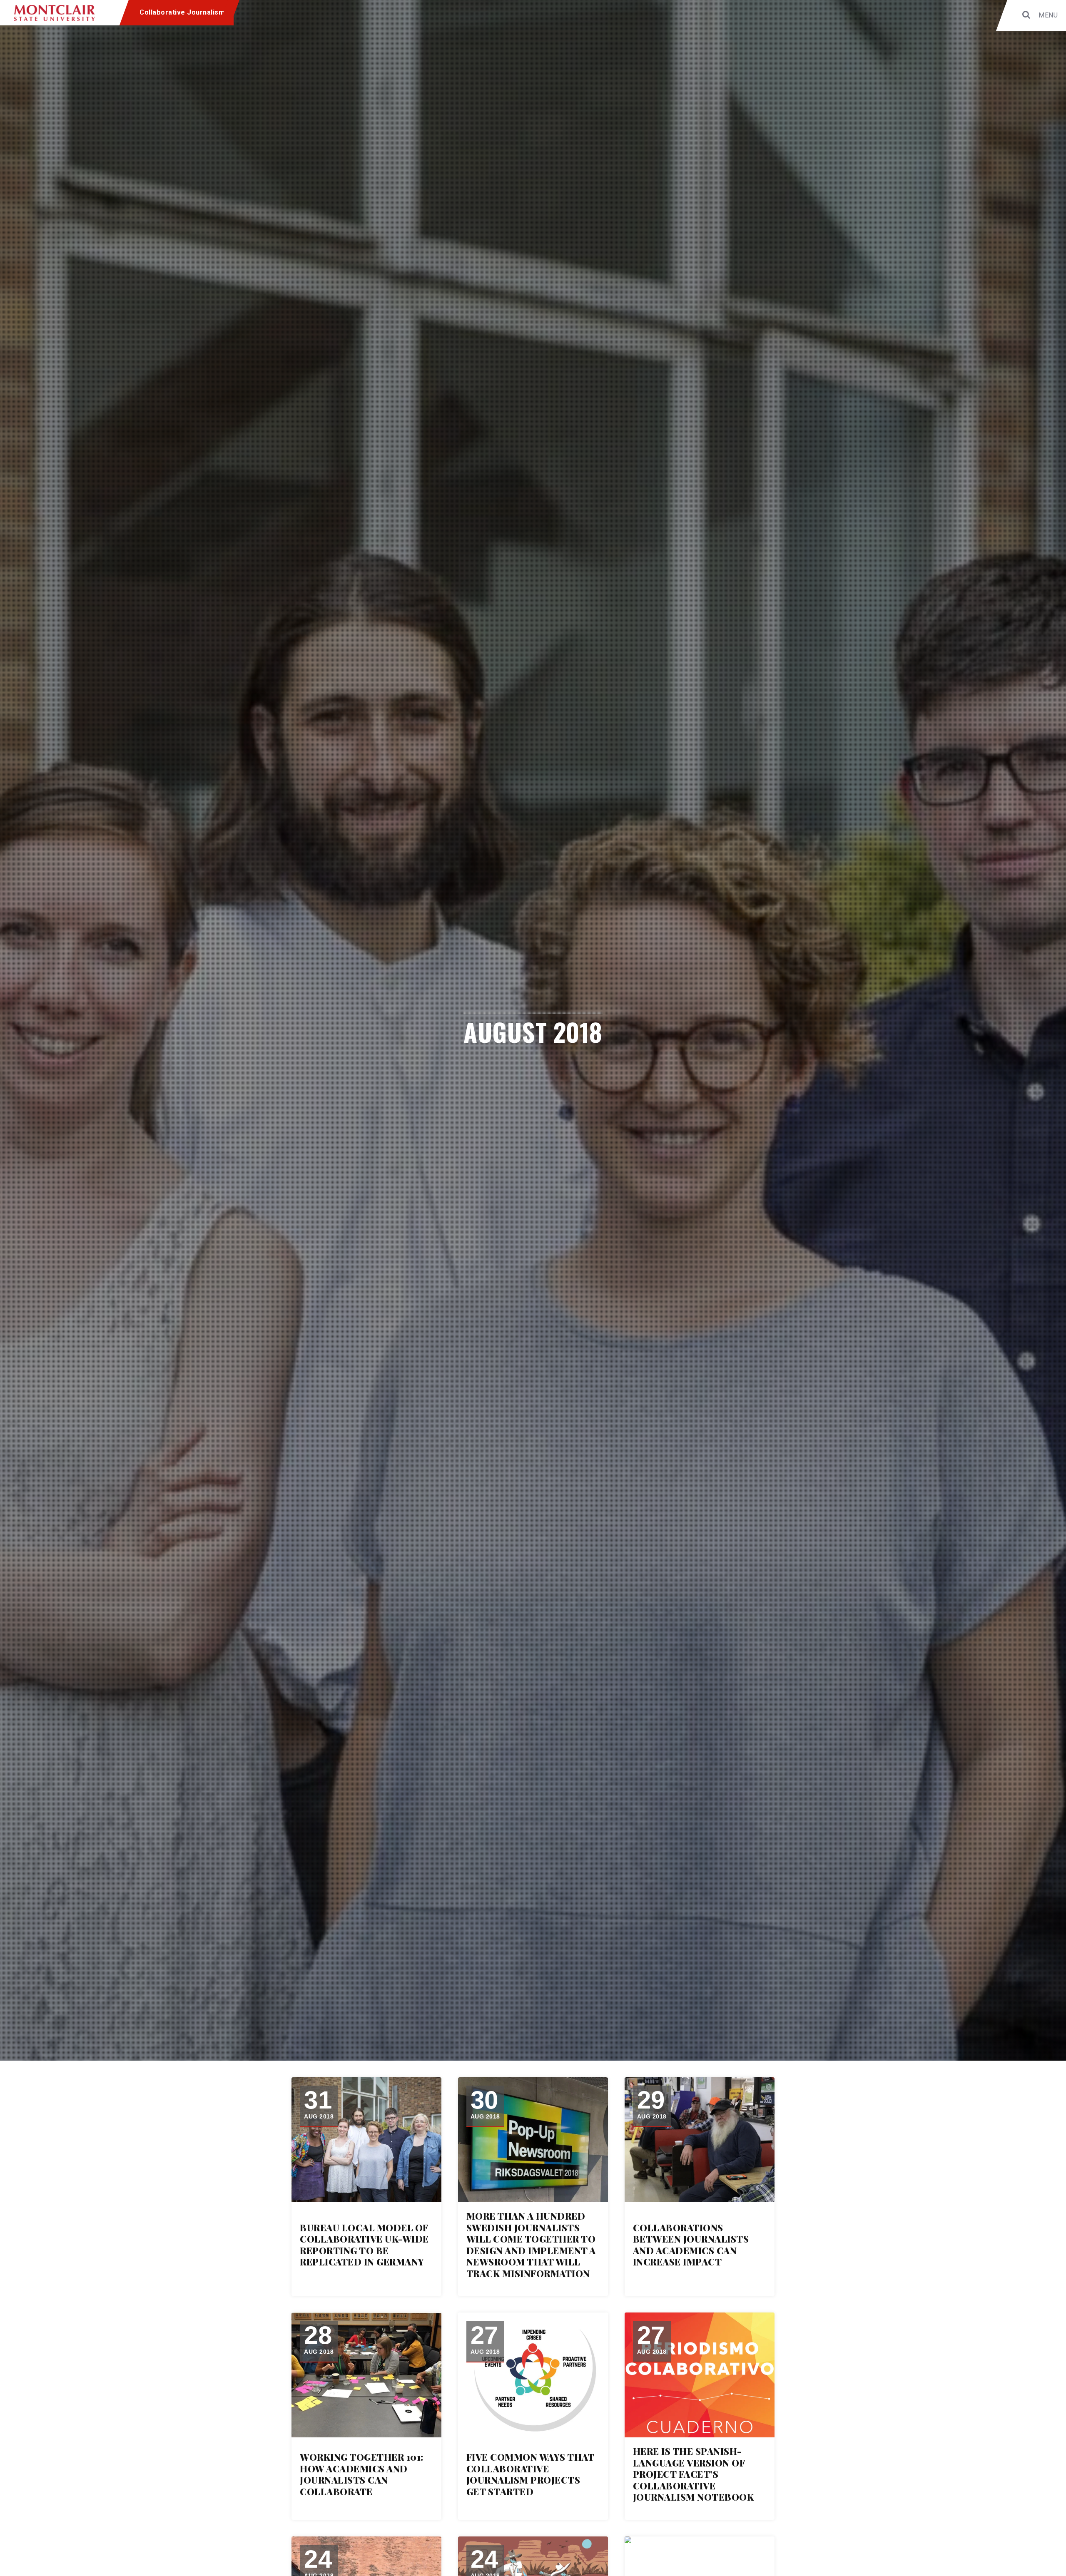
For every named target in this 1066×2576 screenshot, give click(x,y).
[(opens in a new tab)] (366, 2140)
